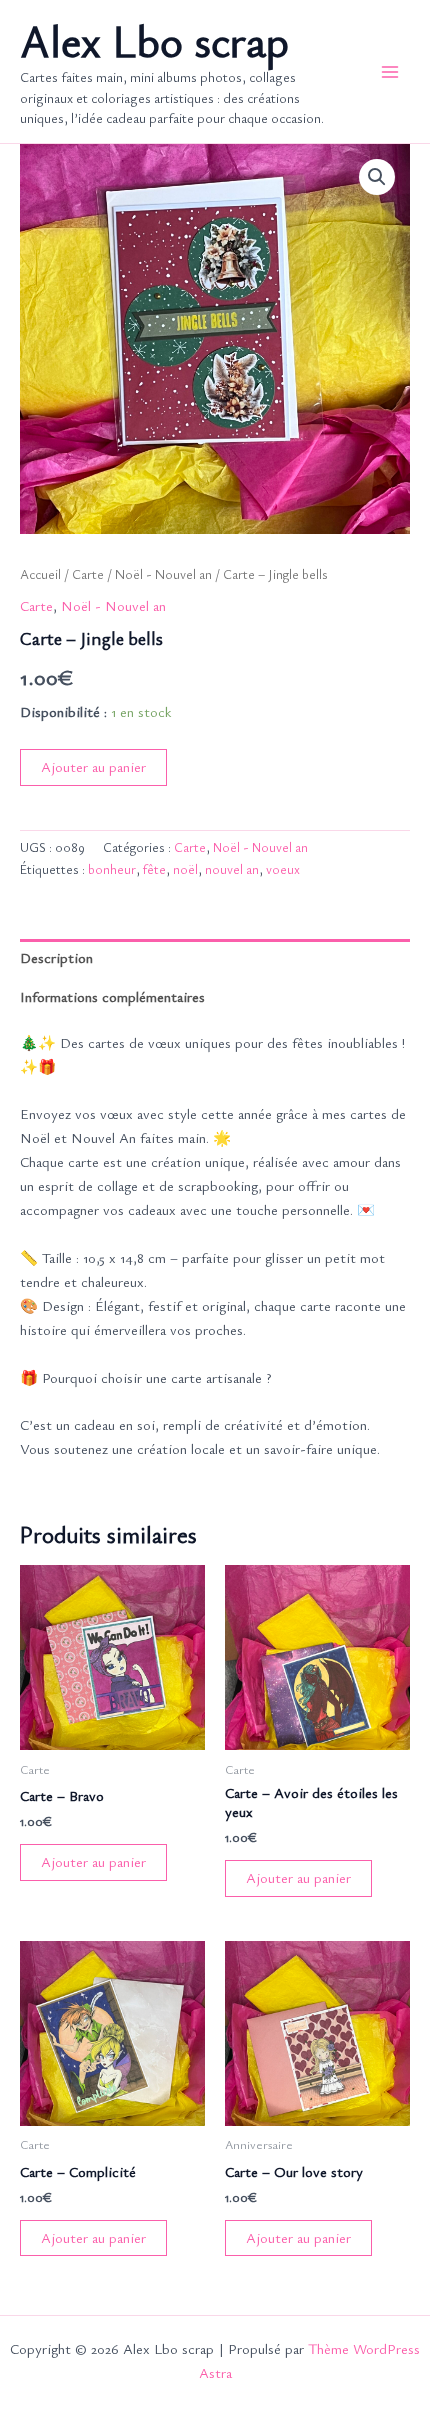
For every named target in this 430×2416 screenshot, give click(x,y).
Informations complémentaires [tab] (112, 996)
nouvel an (232, 869)
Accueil (40, 574)
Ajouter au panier (93, 766)
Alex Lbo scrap (154, 40)
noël (185, 869)
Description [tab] (56, 957)
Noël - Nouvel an (163, 574)
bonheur (112, 869)
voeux (283, 869)
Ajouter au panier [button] (93, 1861)
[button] (377, 177)
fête (154, 869)
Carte (88, 574)
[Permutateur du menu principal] (390, 71)
